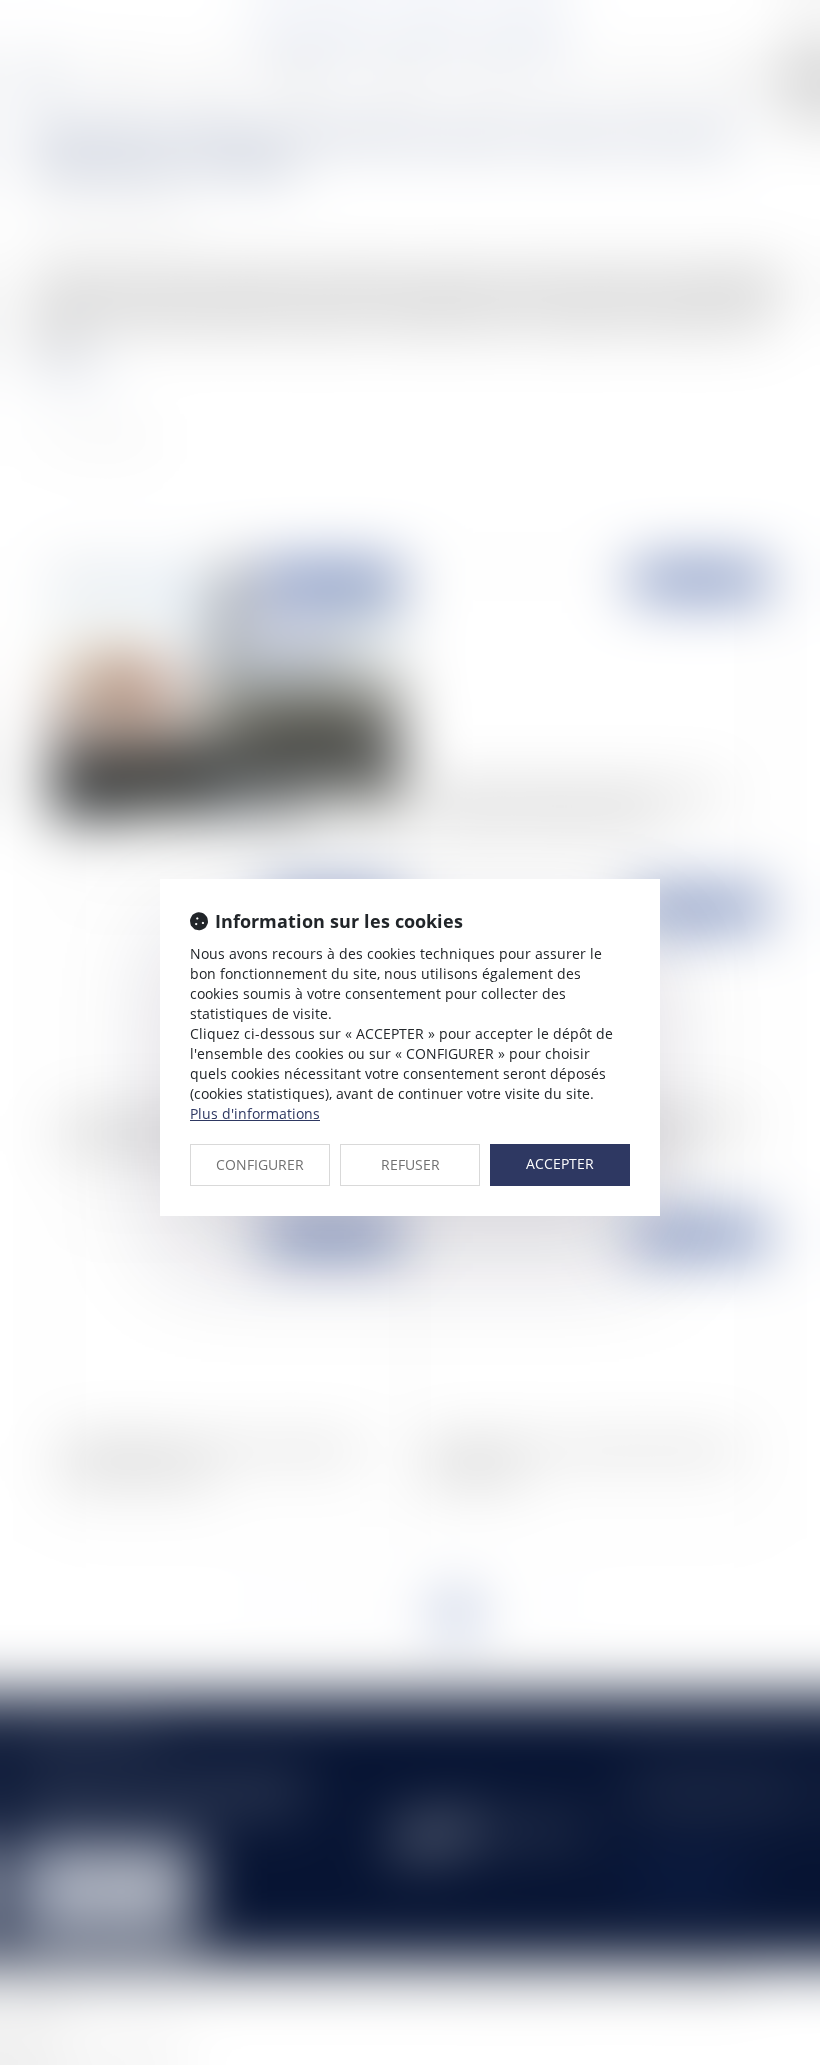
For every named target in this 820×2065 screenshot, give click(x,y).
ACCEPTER (560, 1163)
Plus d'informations (255, 1113)
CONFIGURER (260, 1164)
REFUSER (410, 1164)
